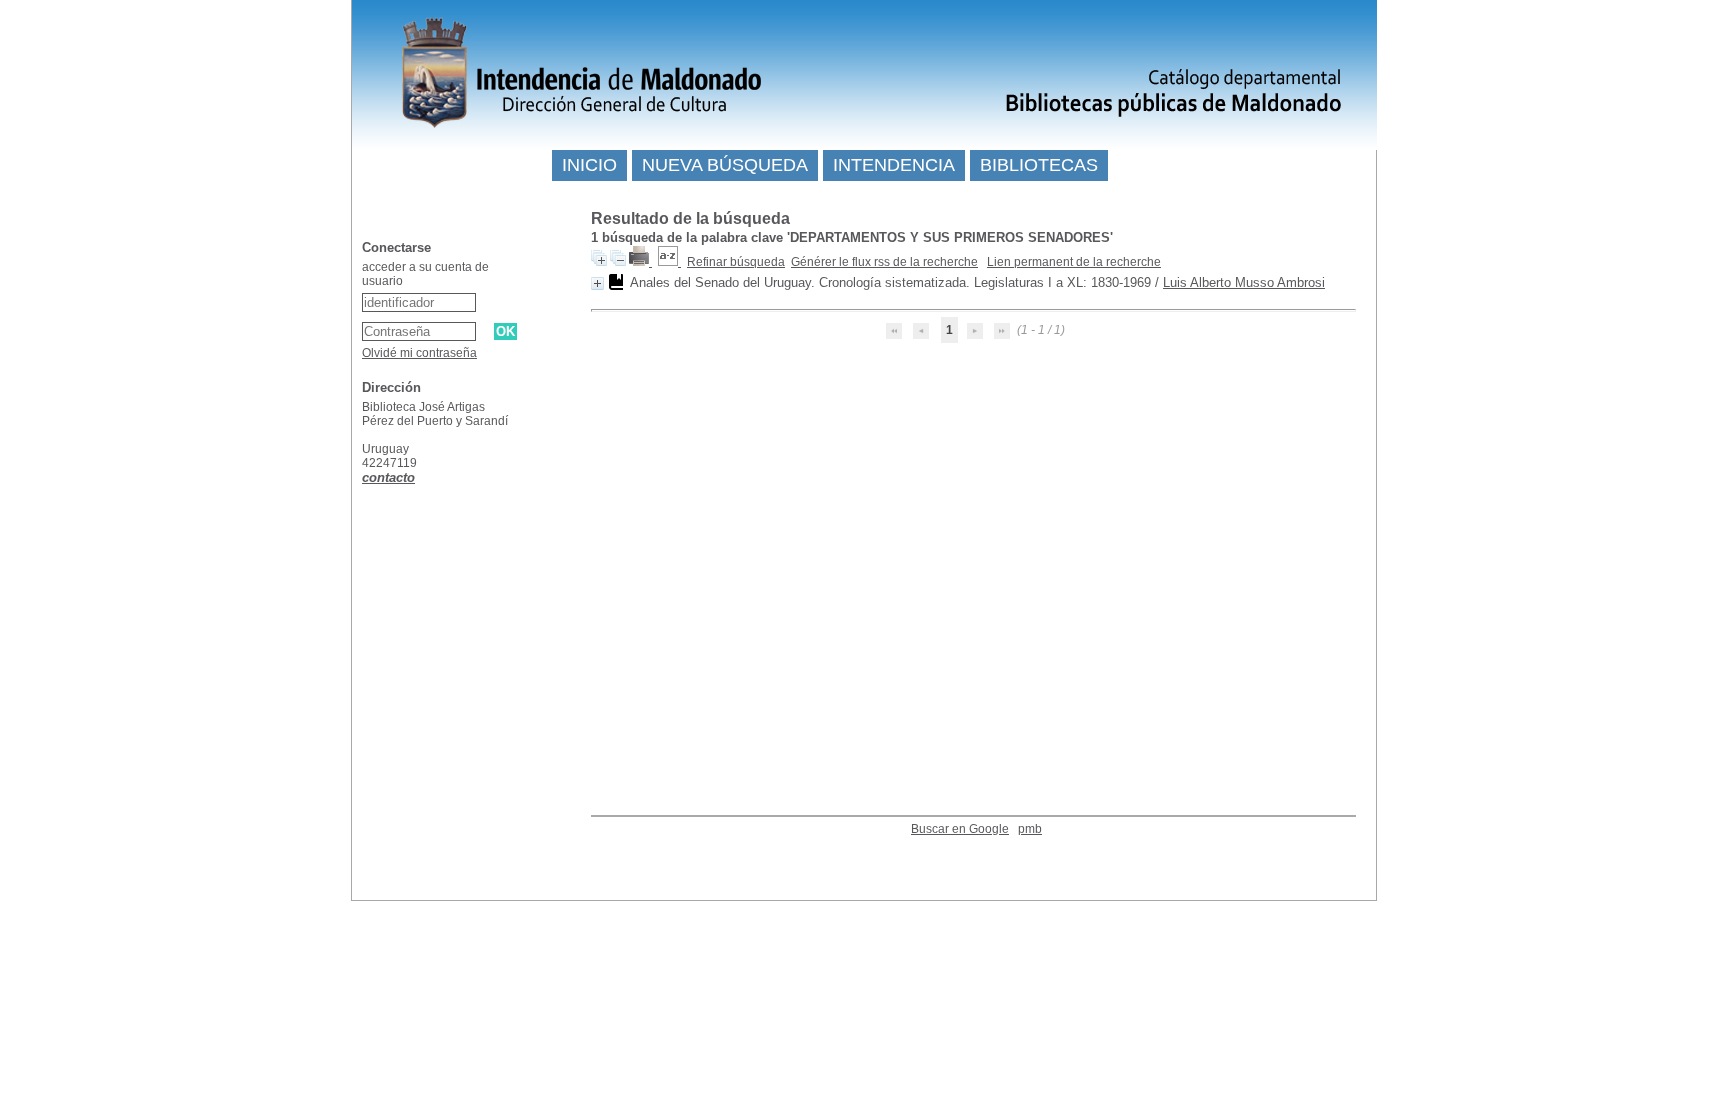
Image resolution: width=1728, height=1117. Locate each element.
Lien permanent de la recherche (1074, 262)
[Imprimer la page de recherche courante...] (640, 262)
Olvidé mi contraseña (419, 353)
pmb (1030, 829)
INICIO (589, 165)
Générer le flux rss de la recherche (884, 262)
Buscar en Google (960, 829)
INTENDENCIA (894, 165)
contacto (388, 477)
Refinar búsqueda (736, 262)
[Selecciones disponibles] (669, 262)
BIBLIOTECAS (1039, 165)
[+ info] (597, 283)
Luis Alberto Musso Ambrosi (1244, 282)
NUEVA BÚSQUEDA (725, 165)
